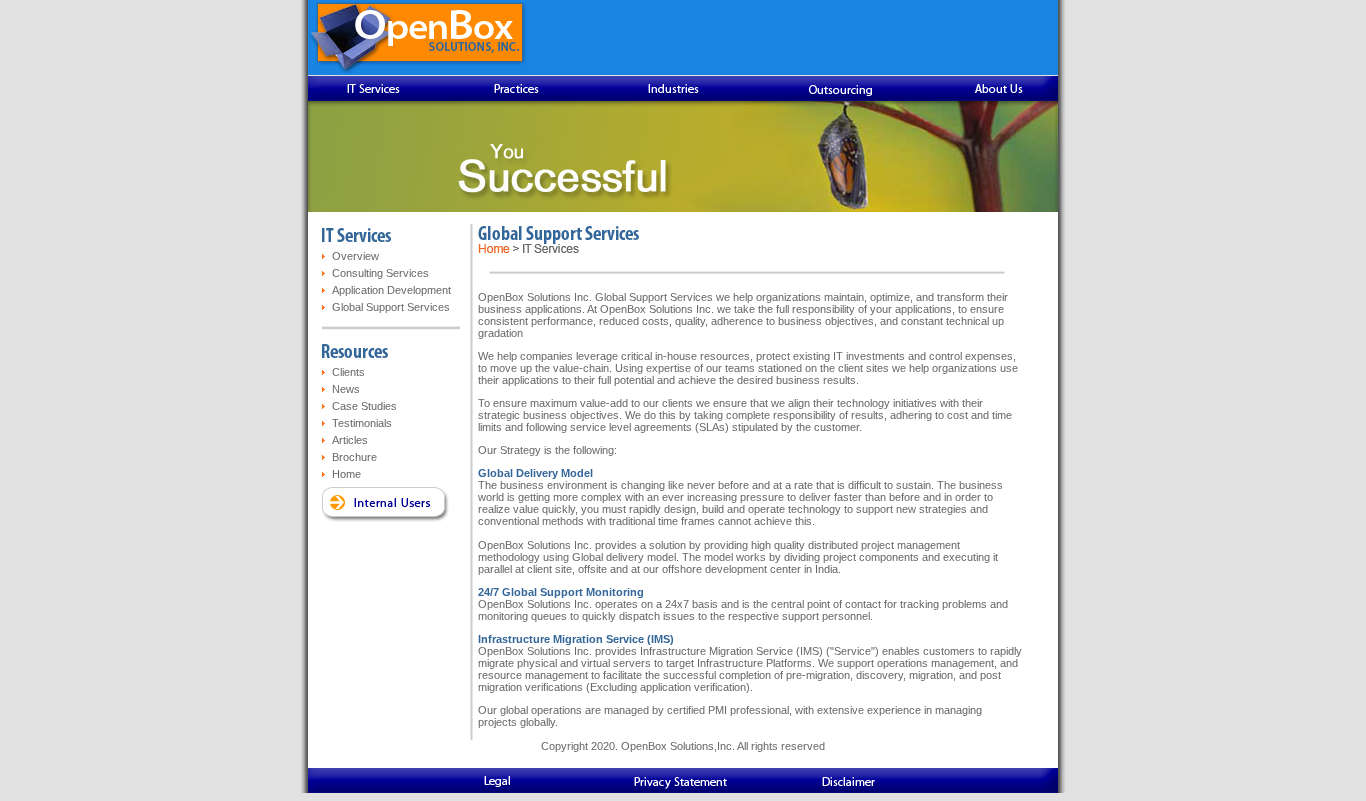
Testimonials (362, 423)
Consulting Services (380, 273)
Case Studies (364, 406)
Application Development (391, 290)
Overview (355, 256)
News (346, 389)
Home (346, 474)
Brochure (354, 457)
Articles (350, 440)
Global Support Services (391, 307)
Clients (348, 372)
